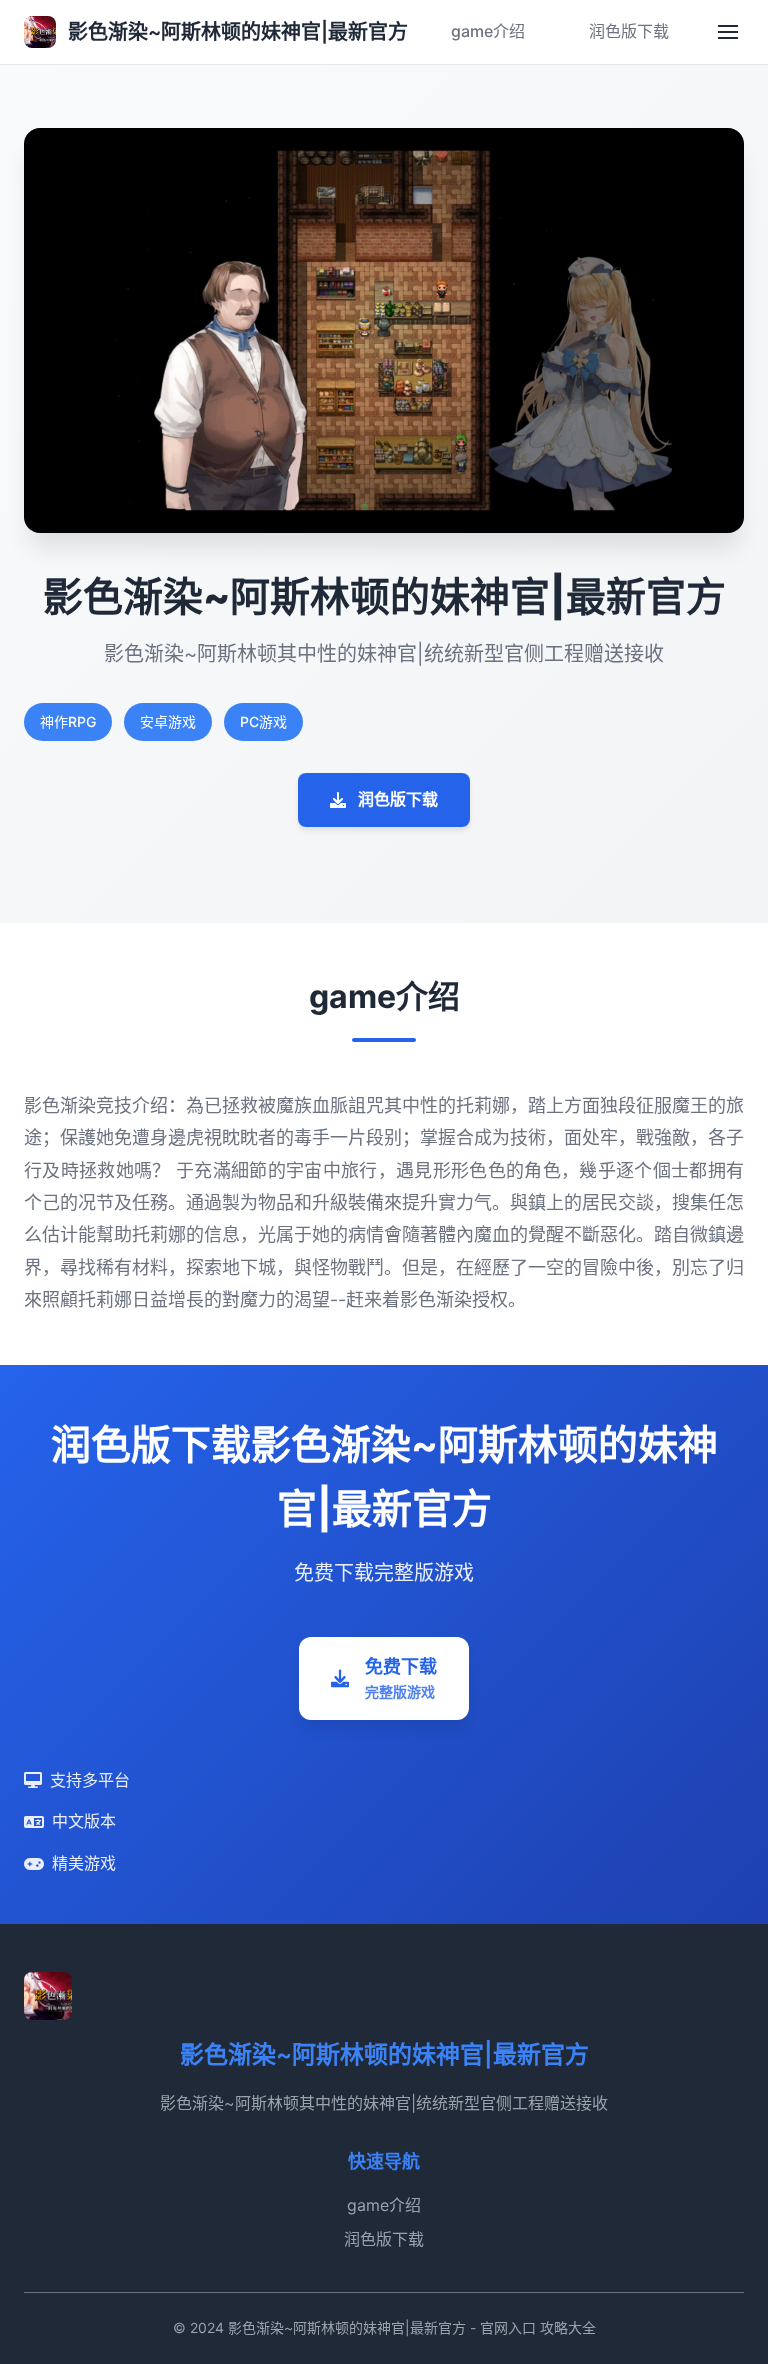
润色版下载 (629, 31)
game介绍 (488, 31)
